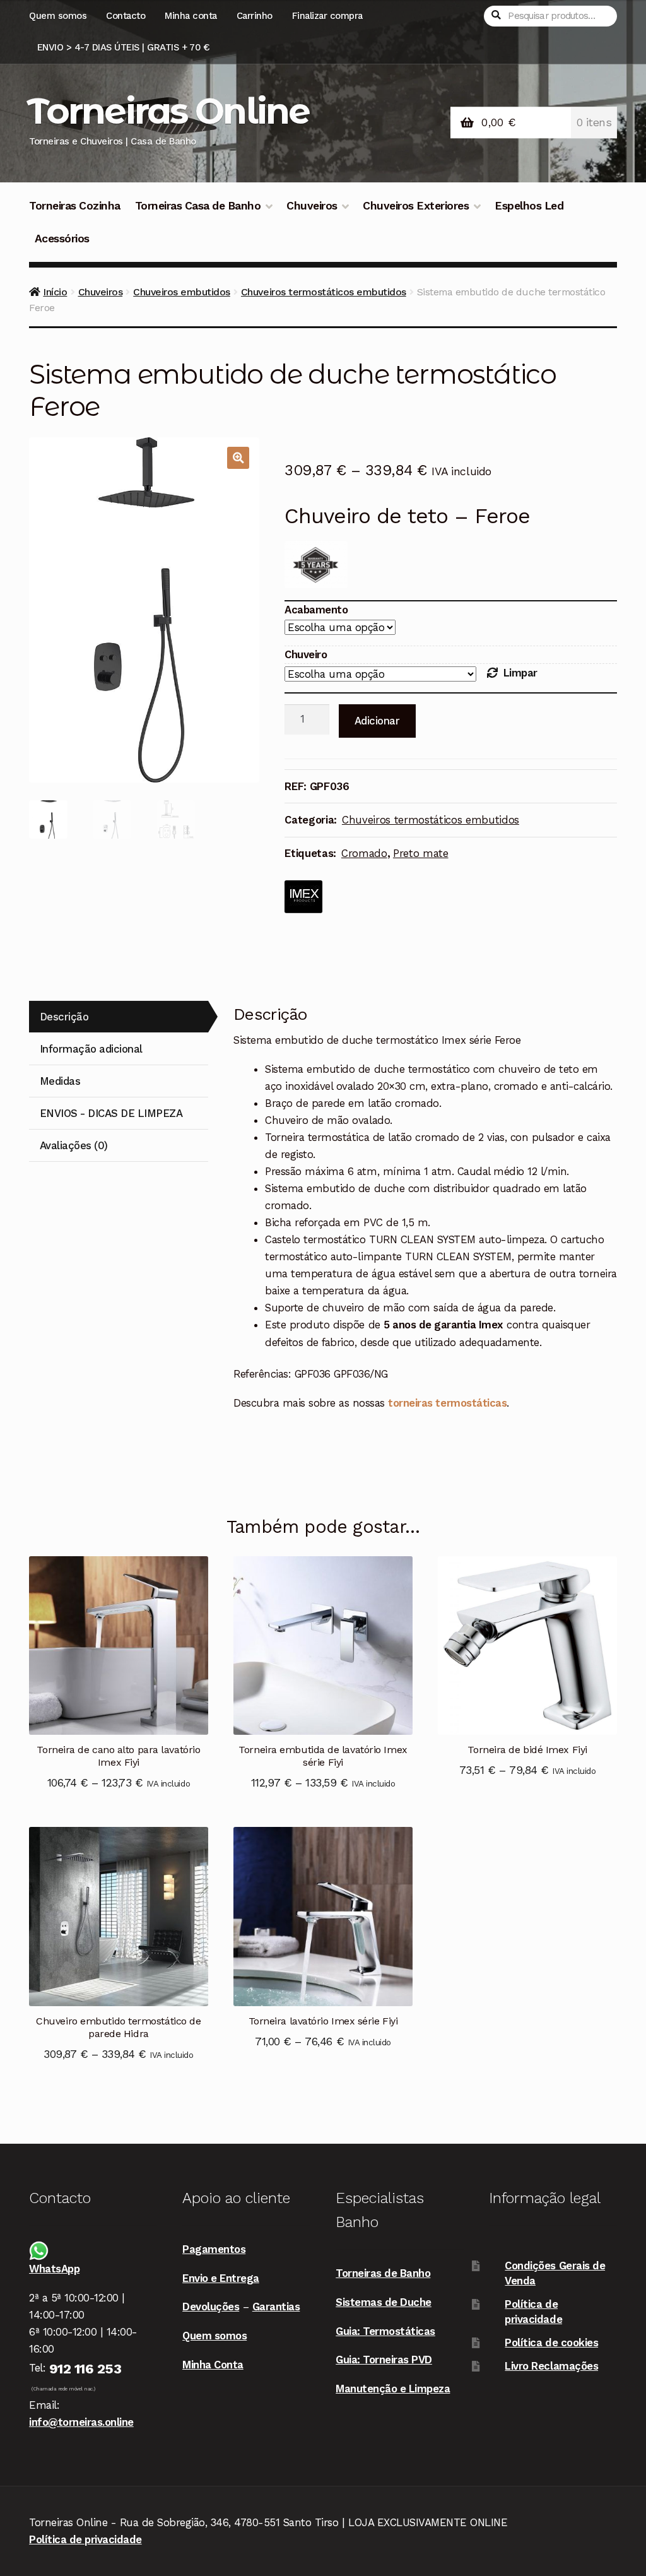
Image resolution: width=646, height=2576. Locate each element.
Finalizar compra (327, 16)
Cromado (364, 853)
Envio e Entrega (221, 2278)
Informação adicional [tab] (91, 1049)
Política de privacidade (85, 2539)
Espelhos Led (529, 206)
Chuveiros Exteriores (416, 206)
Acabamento (316, 610)
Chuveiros (312, 206)
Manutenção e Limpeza (393, 2389)
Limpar (520, 673)
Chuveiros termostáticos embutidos (324, 292)
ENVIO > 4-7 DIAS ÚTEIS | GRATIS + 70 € (123, 47)
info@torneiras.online (81, 2422)
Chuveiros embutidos (182, 292)
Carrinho (255, 16)
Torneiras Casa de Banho (198, 206)
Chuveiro (306, 654)
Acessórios (62, 239)
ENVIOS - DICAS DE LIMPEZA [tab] (111, 1113)
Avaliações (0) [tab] (74, 1145)
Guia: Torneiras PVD (384, 2360)
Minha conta (191, 16)
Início (55, 292)
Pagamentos (214, 2249)
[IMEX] (303, 897)
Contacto (126, 16)
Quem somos (58, 16)
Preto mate (421, 853)
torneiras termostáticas (447, 1403)
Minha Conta (213, 2365)
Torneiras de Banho (383, 2273)
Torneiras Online (168, 111)
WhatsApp (54, 2269)
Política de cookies (551, 2343)
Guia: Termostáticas (385, 2331)
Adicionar (377, 721)
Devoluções (211, 2307)
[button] (238, 458)
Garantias (276, 2307)
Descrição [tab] (64, 1017)
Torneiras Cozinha (75, 206)
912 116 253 (85, 2369)
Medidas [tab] (60, 1081)
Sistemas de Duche (384, 2302)
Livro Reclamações (551, 2366)
